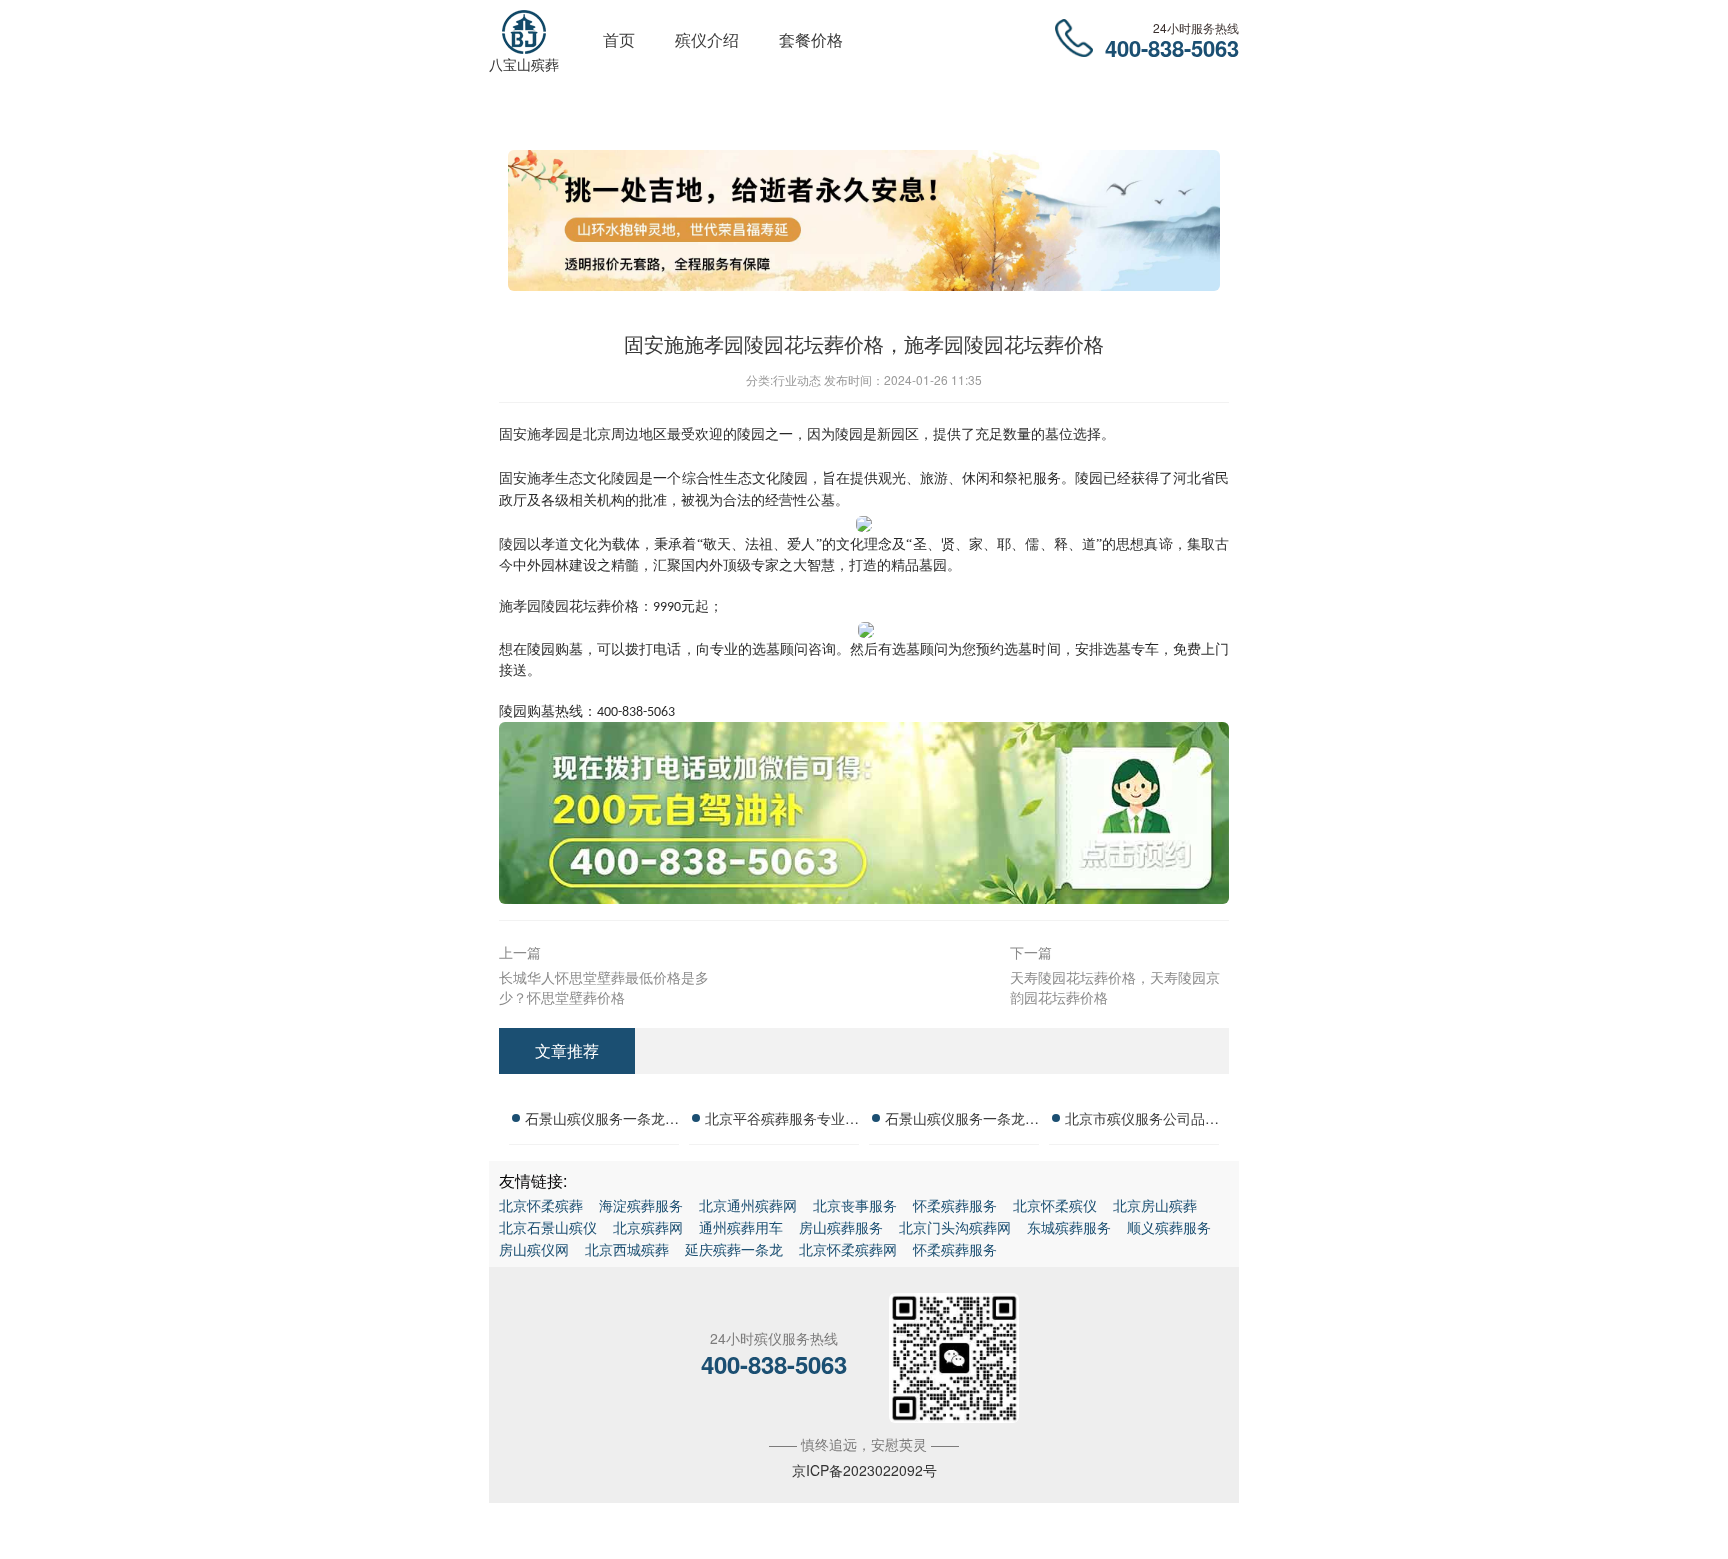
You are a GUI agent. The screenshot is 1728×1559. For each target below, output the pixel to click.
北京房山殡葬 (1155, 1205)
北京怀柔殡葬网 (848, 1249)
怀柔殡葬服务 (955, 1205)
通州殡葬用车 (741, 1227)
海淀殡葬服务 (641, 1205)
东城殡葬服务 (1069, 1227)
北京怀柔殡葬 (541, 1205)
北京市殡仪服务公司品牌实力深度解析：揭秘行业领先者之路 (1142, 1121)
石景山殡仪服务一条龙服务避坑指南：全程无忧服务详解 (602, 1121)
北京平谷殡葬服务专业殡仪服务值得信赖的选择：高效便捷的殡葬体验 (782, 1121)
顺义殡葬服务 (1169, 1227)
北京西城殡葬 (627, 1249)
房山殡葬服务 (841, 1227)
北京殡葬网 (648, 1227)
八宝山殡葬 (524, 64)
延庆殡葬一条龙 (734, 1249)
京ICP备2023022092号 (864, 1470)
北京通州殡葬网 (748, 1205)
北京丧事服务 (855, 1205)
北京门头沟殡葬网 (955, 1227)
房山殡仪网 (534, 1249)
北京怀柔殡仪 (1055, 1205)
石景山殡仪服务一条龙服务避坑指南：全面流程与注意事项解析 (962, 1121)
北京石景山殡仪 (548, 1227)
